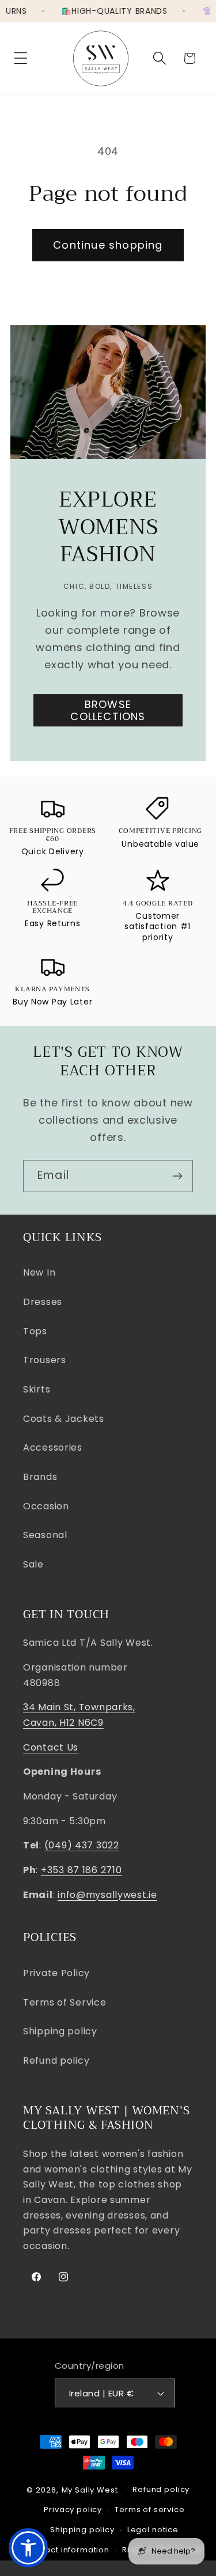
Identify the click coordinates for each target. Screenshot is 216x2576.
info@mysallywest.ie (107, 1895)
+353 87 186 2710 (82, 1870)
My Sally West (90, 2490)
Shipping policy (60, 2031)
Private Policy (56, 1973)
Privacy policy (73, 2510)
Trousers (45, 1360)
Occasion (46, 1506)
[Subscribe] (177, 1176)
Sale (33, 1564)
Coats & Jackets (64, 1419)
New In (39, 1272)
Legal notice (153, 2530)
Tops (35, 1331)
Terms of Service (65, 2002)
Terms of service (149, 2510)
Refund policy (56, 2061)
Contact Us (51, 1747)
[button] (21, 58)
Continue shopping (108, 245)
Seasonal (45, 1535)
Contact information (67, 2550)
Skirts (37, 1389)
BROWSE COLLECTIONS (108, 710)
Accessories (53, 1447)
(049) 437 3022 (82, 1845)
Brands (40, 1477)
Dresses (43, 1302)
